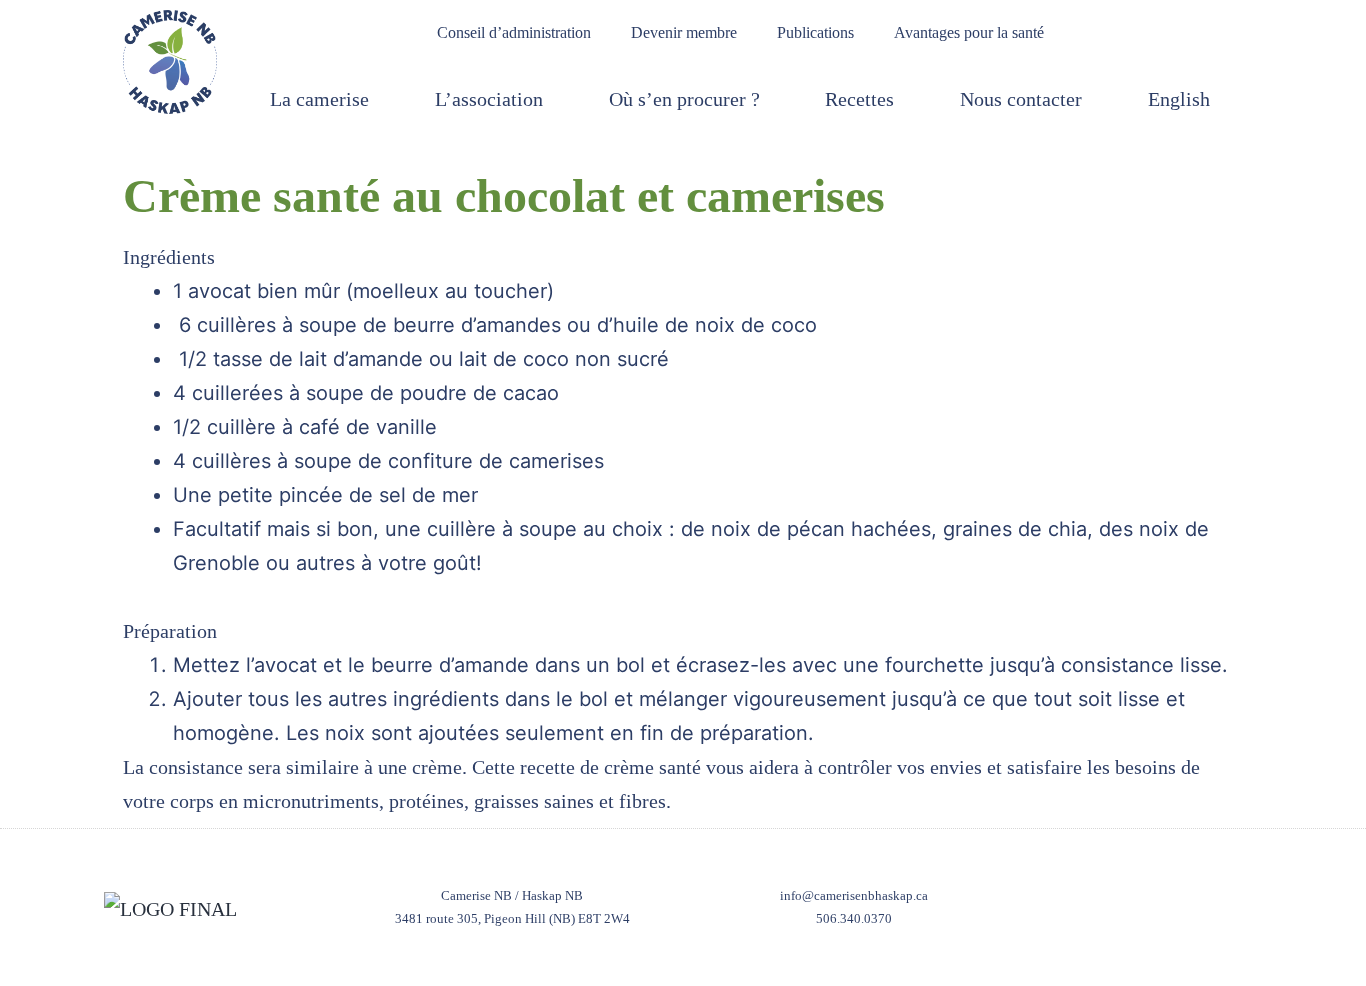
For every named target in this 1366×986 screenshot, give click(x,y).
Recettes (859, 99)
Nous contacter (1021, 99)
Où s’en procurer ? (684, 99)
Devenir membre (684, 32)
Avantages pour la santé (969, 32)
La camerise (319, 99)
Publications (815, 32)
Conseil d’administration (514, 32)
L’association (489, 99)
